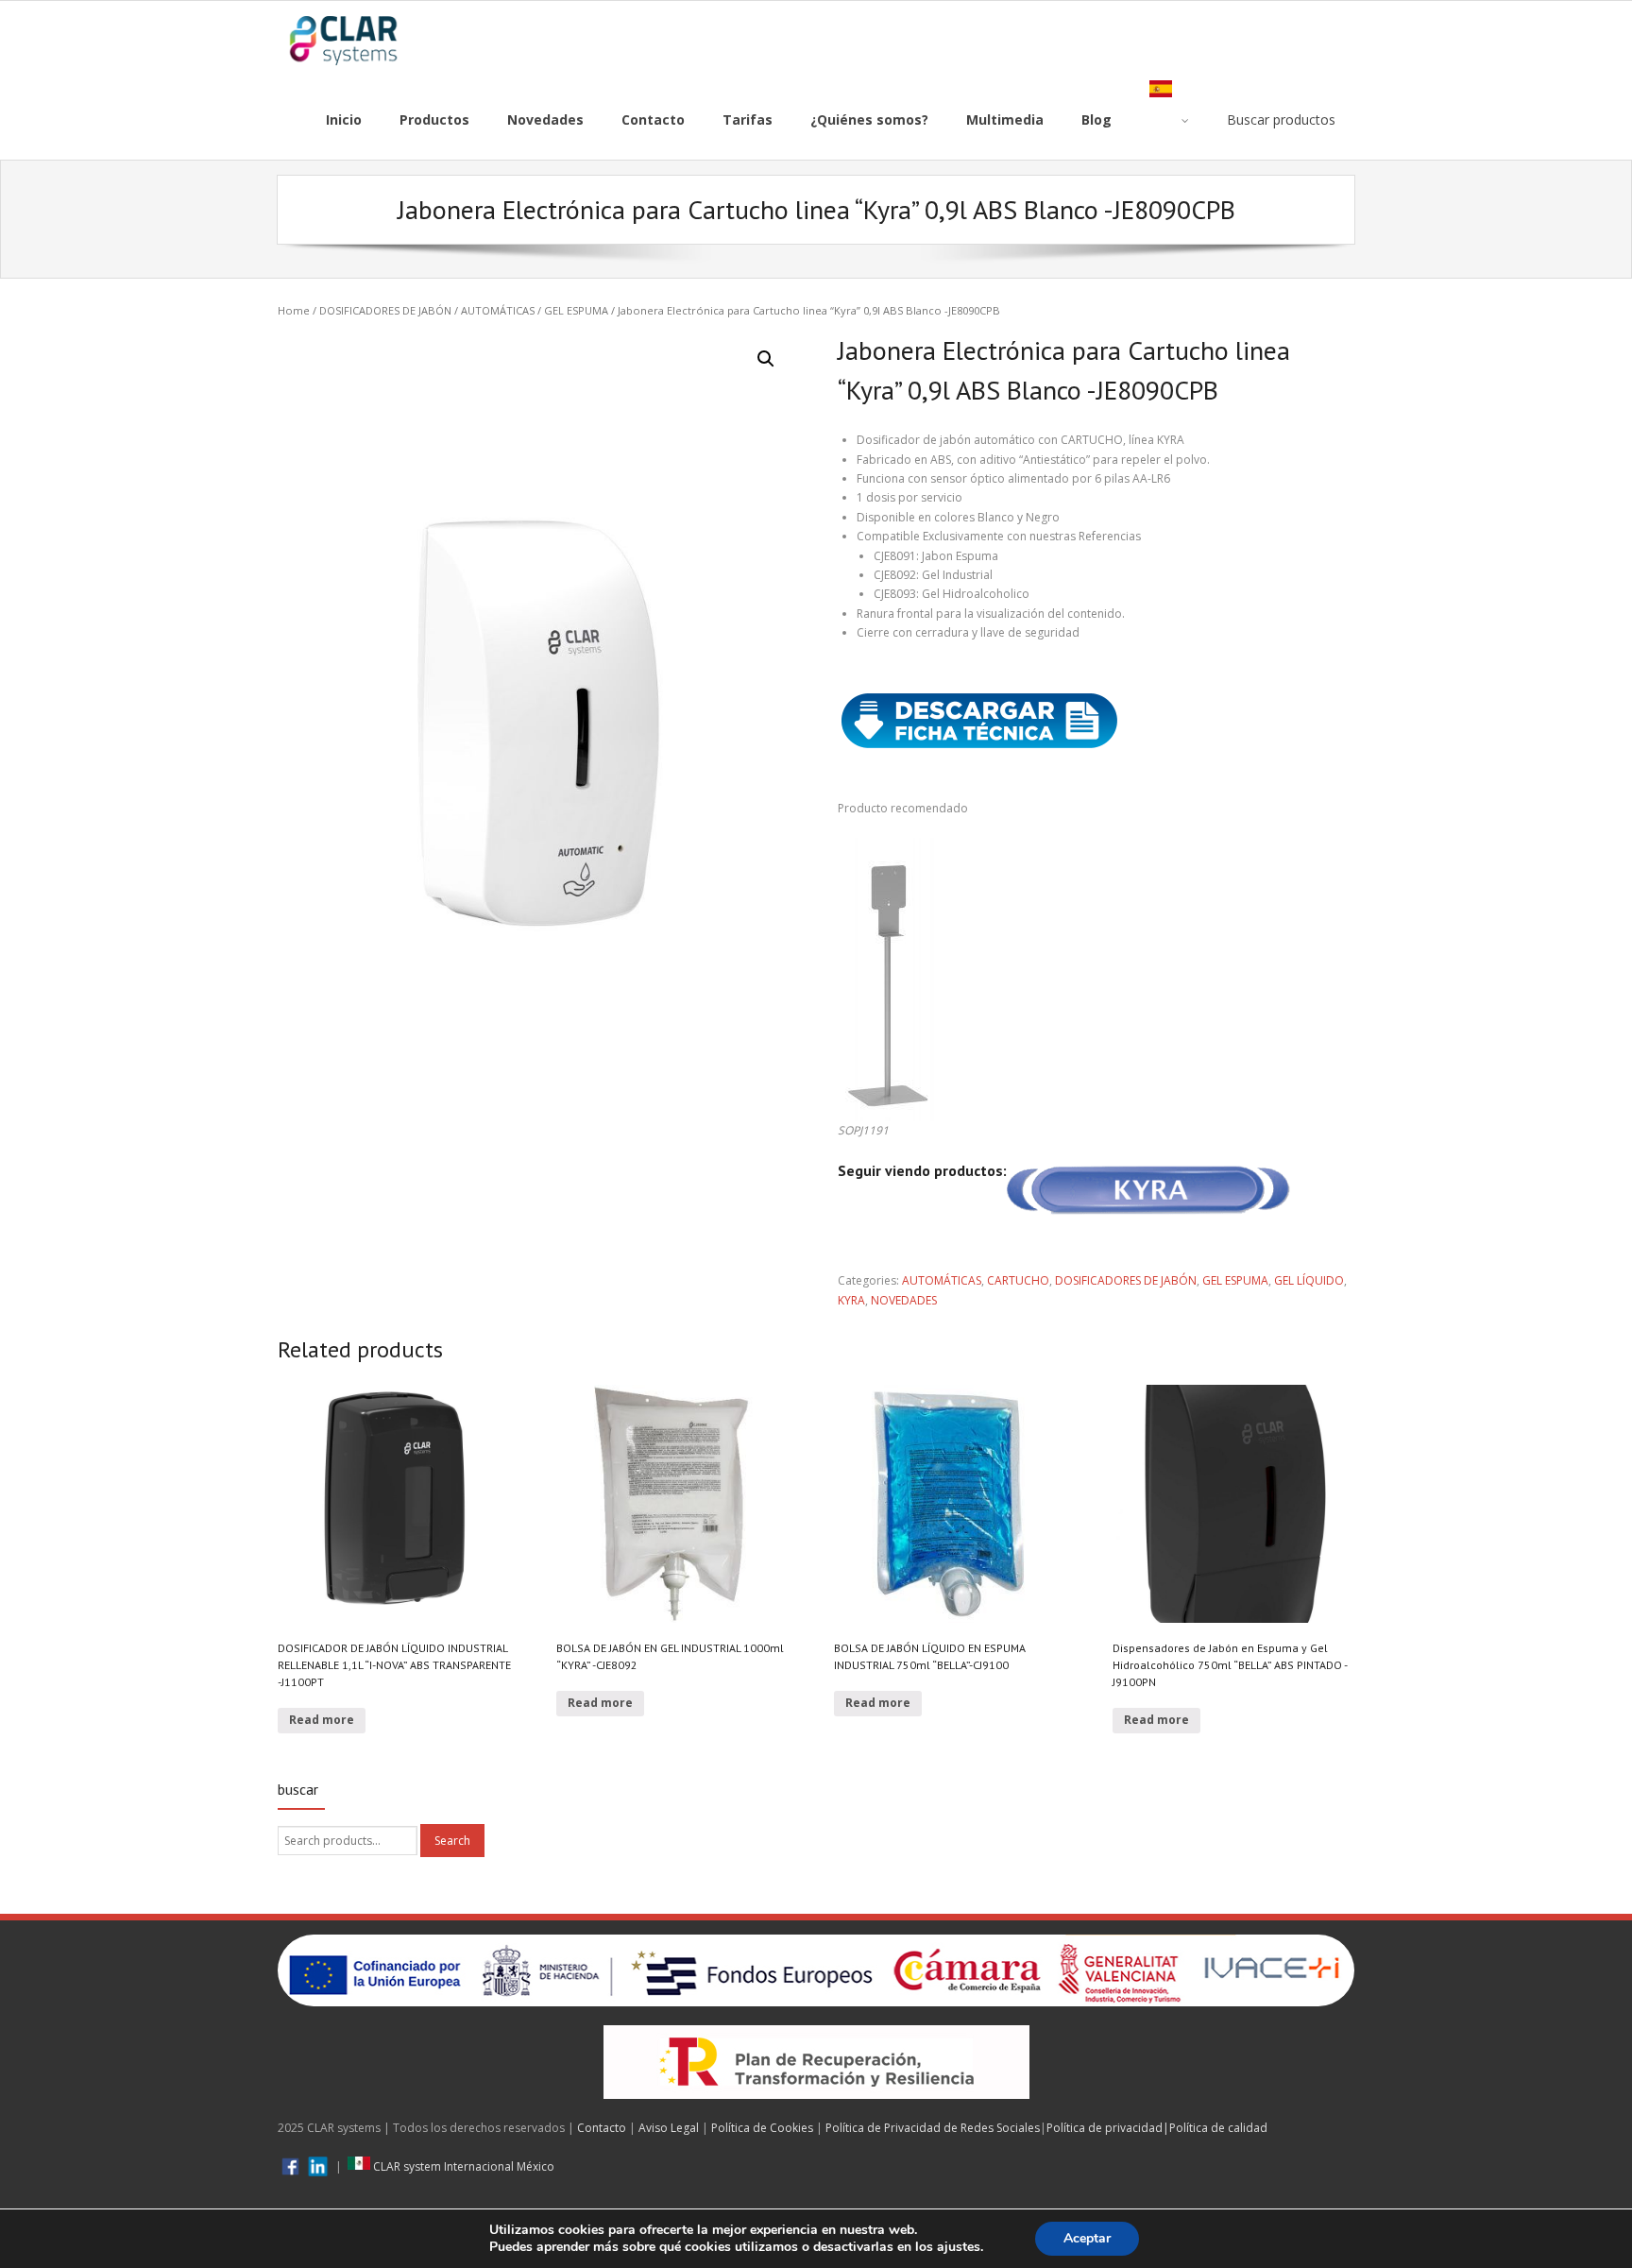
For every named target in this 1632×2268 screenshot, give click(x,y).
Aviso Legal (669, 2128)
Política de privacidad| (1108, 2128)
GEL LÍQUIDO (1309, 1280)
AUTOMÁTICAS (498, 310)
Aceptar (1087, 2238)
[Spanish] (1169, 120)
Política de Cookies (762, 2128)
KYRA (851, 1300)
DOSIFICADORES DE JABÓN (385, 310)
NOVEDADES (904, 1300)
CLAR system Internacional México (462, 2166)
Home (294, 310)
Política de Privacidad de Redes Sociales (933, 2128)
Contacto (602, 2128)
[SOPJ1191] (888, 847)
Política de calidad (1218, 2128)
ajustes (959, 2247)
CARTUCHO (1018, 1280)
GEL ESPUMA (576, 310)
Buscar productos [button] (1281, 119)
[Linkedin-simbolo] (318, 2166)
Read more (322, 1720)
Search (452, 1841)
